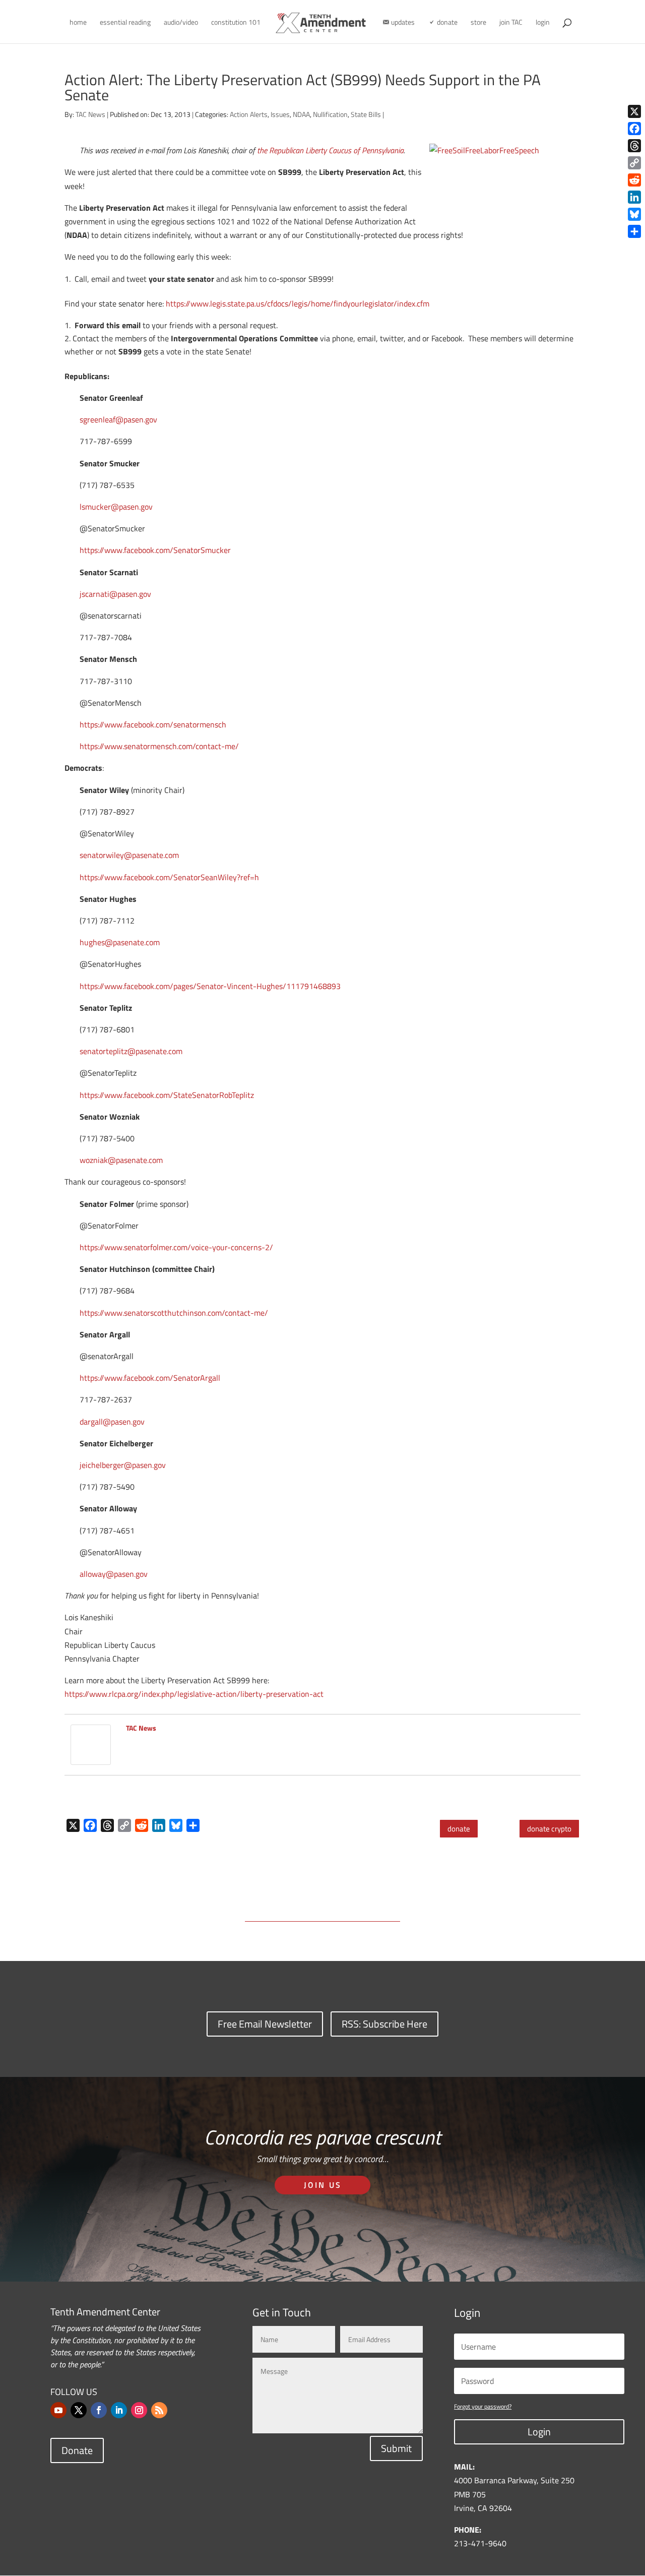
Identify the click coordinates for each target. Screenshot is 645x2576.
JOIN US (323, 2185)
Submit (396, 2448)
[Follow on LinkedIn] (119, 2410)
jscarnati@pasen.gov (115, 594)
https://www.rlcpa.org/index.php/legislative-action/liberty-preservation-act (194, 1694)
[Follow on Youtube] (58, 2410)
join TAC (511, 23)
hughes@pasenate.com (120, 942)
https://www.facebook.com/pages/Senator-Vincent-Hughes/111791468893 (210, 986)
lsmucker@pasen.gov (116, 507)
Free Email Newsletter (265, 2024)
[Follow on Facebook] (99, 2410)
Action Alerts (249, 114)
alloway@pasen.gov (114, 1574)
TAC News (90, 114)
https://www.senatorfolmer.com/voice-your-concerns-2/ (176, 1247)
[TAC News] (91, 1757)
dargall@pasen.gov (112, 1422)
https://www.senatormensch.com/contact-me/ (159, 746)
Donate (77, 2450)
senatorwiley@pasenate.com (129, 855)
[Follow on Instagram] (139, 2410)
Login (539, 2432)
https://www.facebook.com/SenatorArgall (150, 1378)
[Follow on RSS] (159, 2410)
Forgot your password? (483, 2406)
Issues (280, 114)
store (478, 23)
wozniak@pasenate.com (121, 1160)
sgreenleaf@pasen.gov (118, 419)
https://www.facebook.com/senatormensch (153, 724)
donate (459, 1829)
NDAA (301, 114)
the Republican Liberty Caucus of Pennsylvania (330, 150)
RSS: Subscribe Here (384, 2024)
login (543, 23)
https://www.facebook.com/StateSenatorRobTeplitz (167, 1095)
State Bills (366, 114)
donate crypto (549, 1829)
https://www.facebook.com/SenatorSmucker (155, 550)
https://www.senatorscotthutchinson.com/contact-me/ (174, 1313)
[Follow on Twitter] (79, 2410)
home (78, 23)
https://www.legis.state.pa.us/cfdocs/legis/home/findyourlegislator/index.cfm (298, 303)
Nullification (330, 114)
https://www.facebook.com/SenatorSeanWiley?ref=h (169, 877)
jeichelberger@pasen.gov (123, 1465)
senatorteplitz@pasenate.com (131, 1051)
